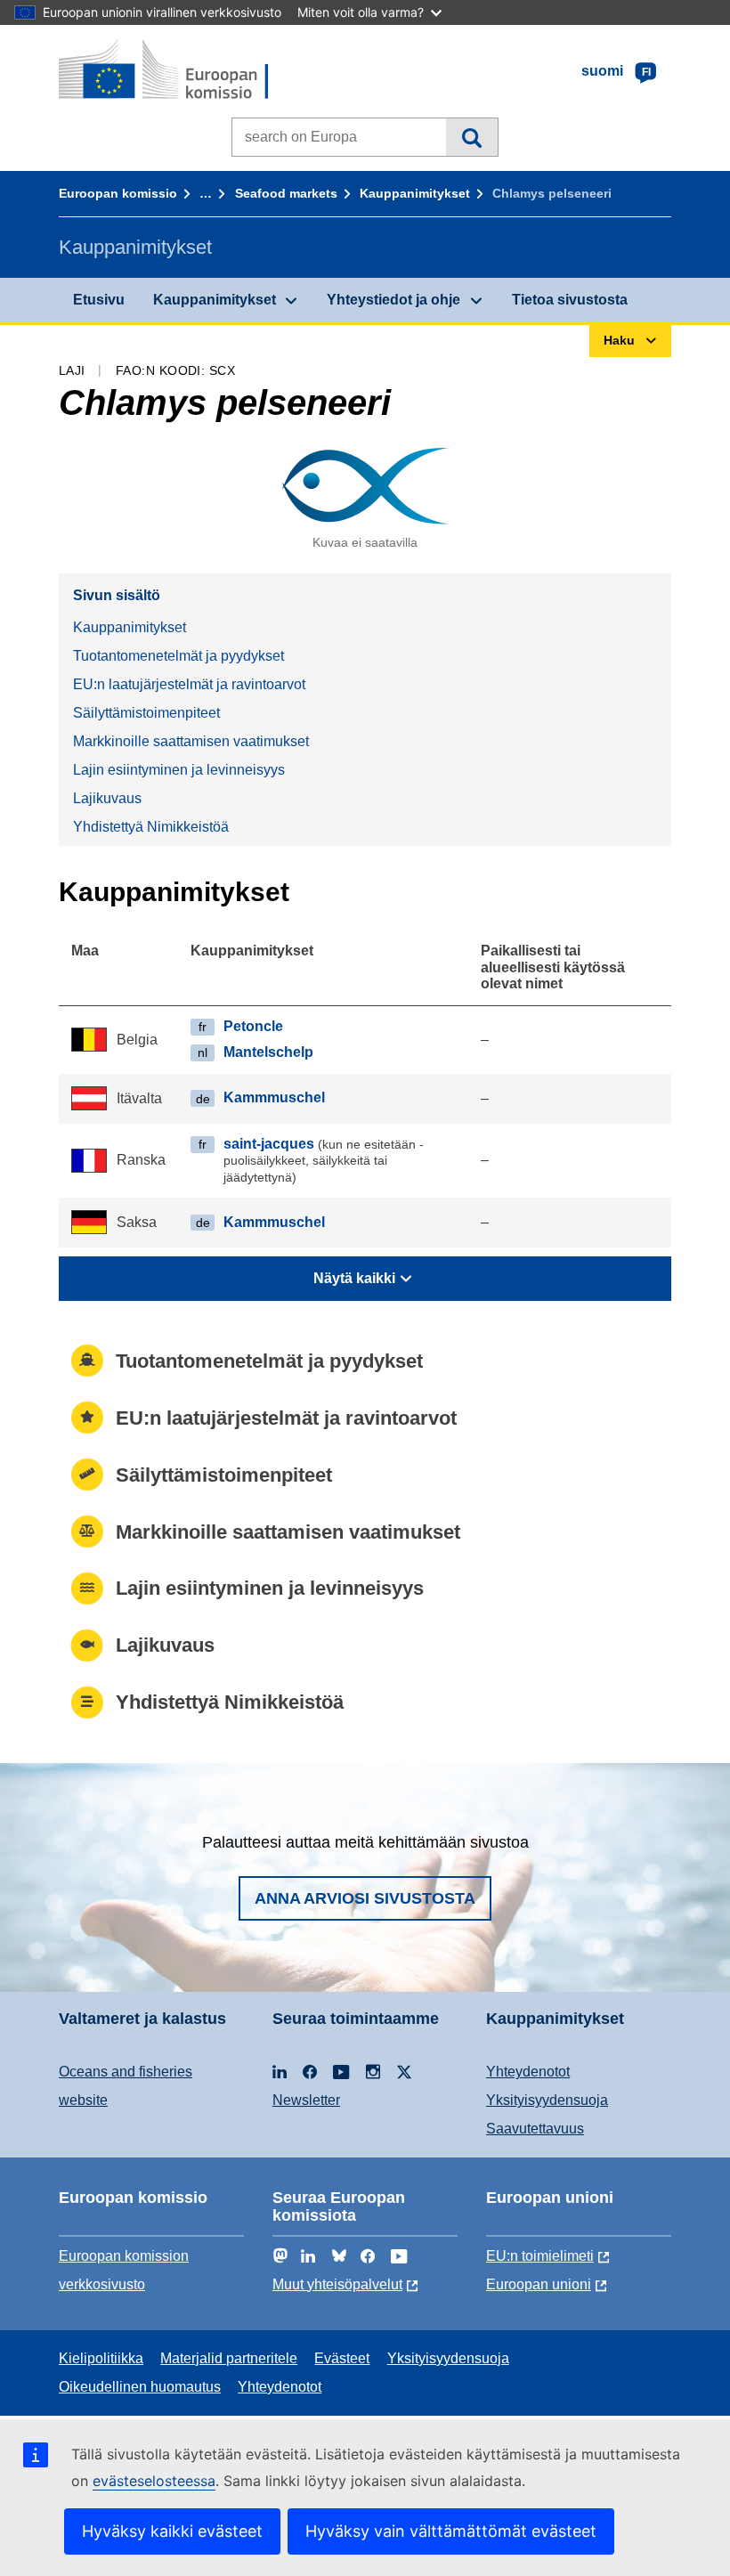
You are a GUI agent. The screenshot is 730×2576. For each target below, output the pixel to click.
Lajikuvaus (107, 798)
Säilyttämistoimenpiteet (146, 713)
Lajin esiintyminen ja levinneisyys (179, 770)
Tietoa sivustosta (570, 300)
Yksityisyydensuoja (547, 2100)
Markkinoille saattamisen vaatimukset (191, 741)
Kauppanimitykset (415, 193)
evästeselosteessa (154, 2481)
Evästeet (342, 2358)
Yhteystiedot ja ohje (393, 300)
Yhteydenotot (528, 2072)
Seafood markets (286, 193)
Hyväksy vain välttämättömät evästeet (451, 2531)
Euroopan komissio (118, 193)
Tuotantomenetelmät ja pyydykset (178, 656)
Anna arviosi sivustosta (365, 1898)
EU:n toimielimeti (540, 2256)
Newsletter (306, 2100)
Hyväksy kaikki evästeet (172, 2531)
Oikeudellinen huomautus (140, 2387)
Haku (471, 137)
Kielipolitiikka (101, 2358)
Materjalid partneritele (229, 2358)
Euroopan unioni (539, 2284)
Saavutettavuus (535, 2129)
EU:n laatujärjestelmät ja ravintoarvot (189, 684)
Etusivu (99, 300)
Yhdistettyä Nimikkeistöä (151, 827)
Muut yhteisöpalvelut (337, 2284)
